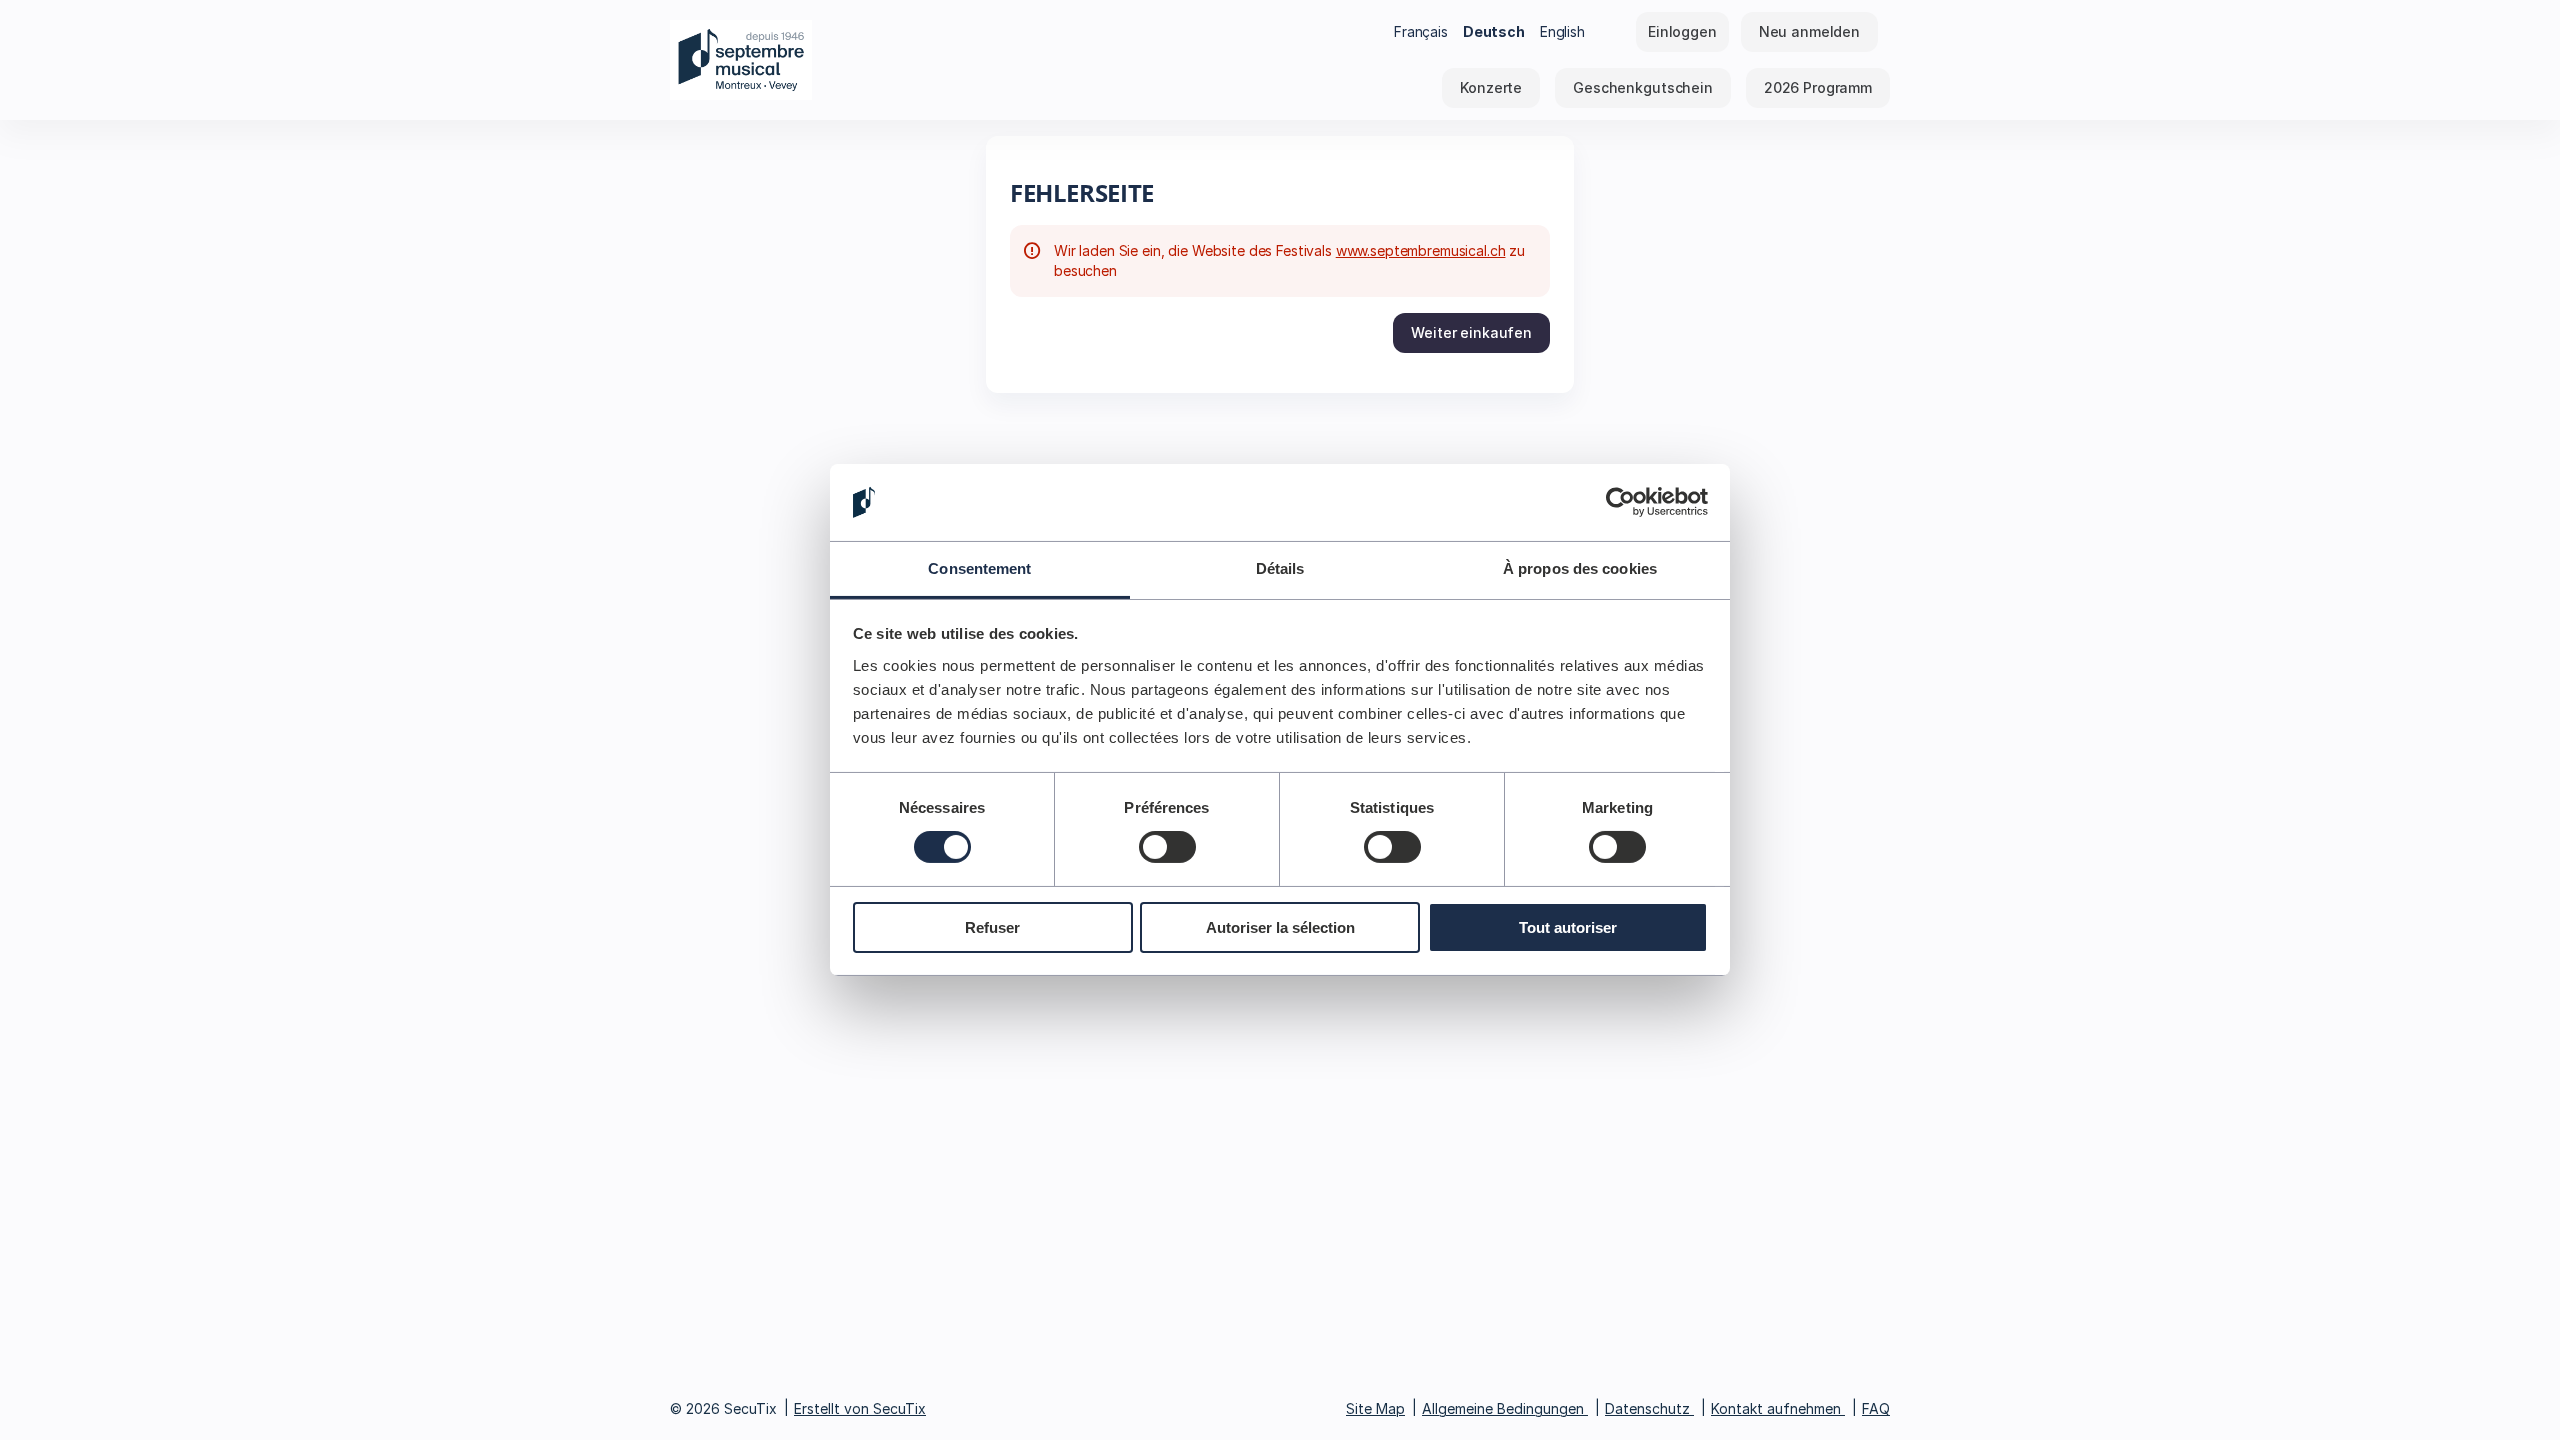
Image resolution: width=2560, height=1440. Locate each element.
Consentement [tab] (979, 568)
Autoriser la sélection (1280, 927)
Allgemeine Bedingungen (1503, 1408)
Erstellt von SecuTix (860, 1408)
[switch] (1167, 847)
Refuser (992, 927)
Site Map (1375, 1408)
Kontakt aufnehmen (1776, 1408)
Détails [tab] (1280, 568)
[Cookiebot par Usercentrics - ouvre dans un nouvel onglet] (1620, 502)
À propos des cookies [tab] (1580, 568)
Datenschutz (1647, 1408)
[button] (1491, 88)
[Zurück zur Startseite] (870, 60)
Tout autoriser (1568, 927)
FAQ (1876, 1408)
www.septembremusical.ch (1421, 250)
